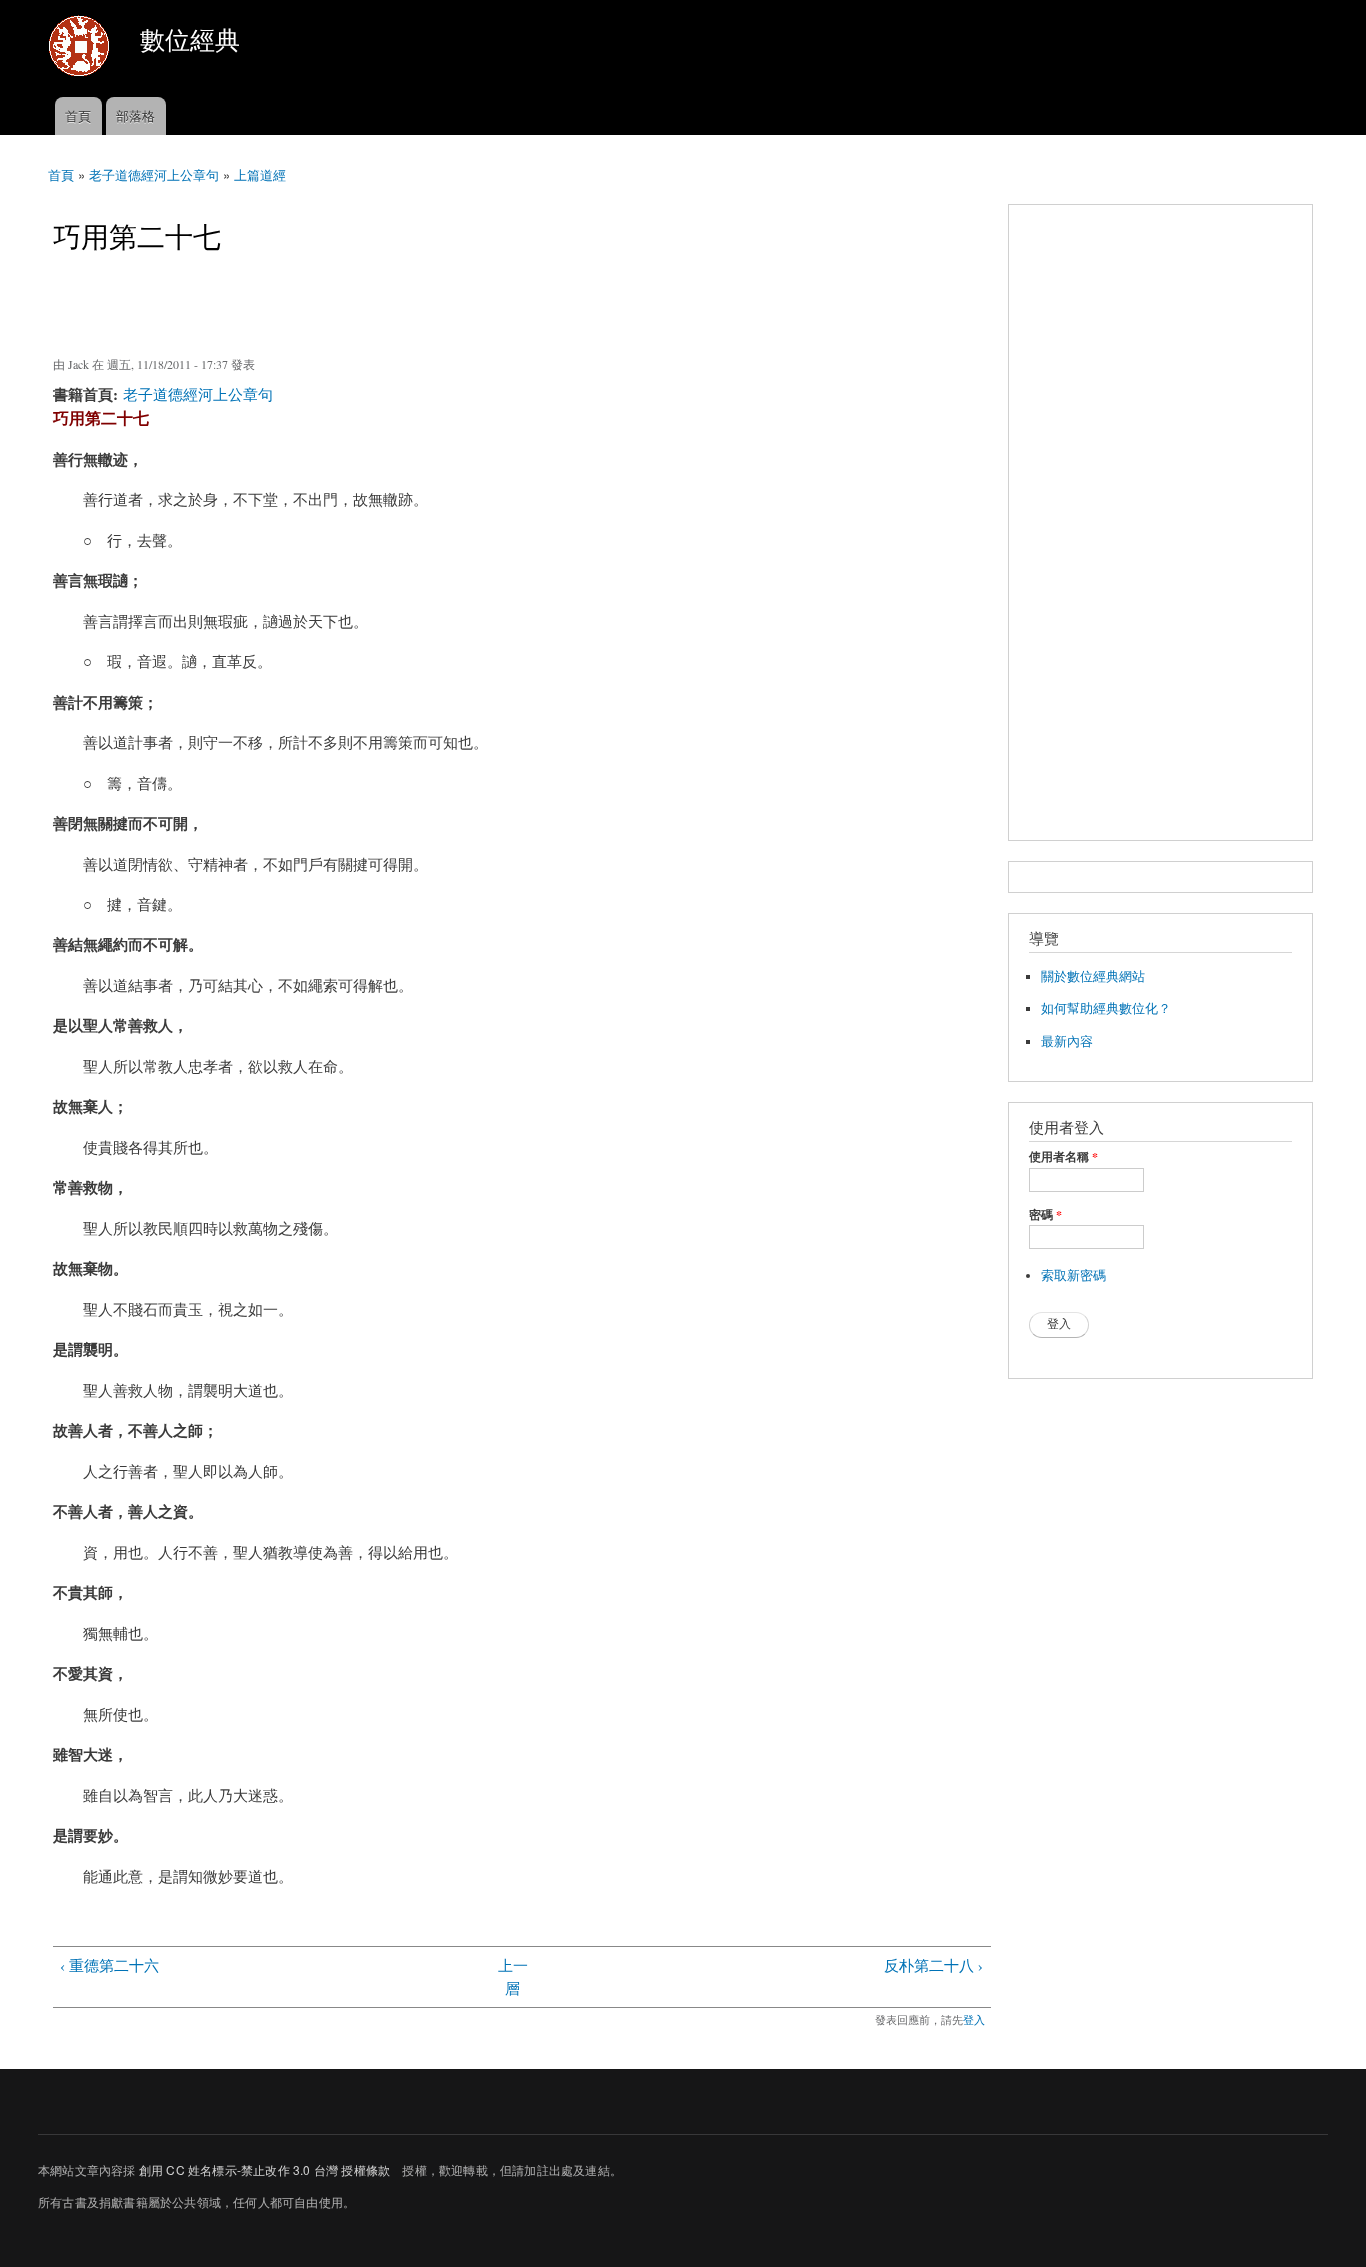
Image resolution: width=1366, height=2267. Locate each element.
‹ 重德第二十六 (109, 1965)
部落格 (135, 115)
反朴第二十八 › (933, 1965)
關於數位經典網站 (1093, 976)
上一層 (513, 1976)
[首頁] (81, 48)
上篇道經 (260, 174)
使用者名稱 (1063, 1157)
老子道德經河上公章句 (154, 174)
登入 (974, 2019)
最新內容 (1067, 1041)
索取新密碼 (1073, 1275)
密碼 (1045, 1215)
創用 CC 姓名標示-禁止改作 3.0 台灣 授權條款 (264, 2169)
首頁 (78, 115)
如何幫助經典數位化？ (1106, 1008)
